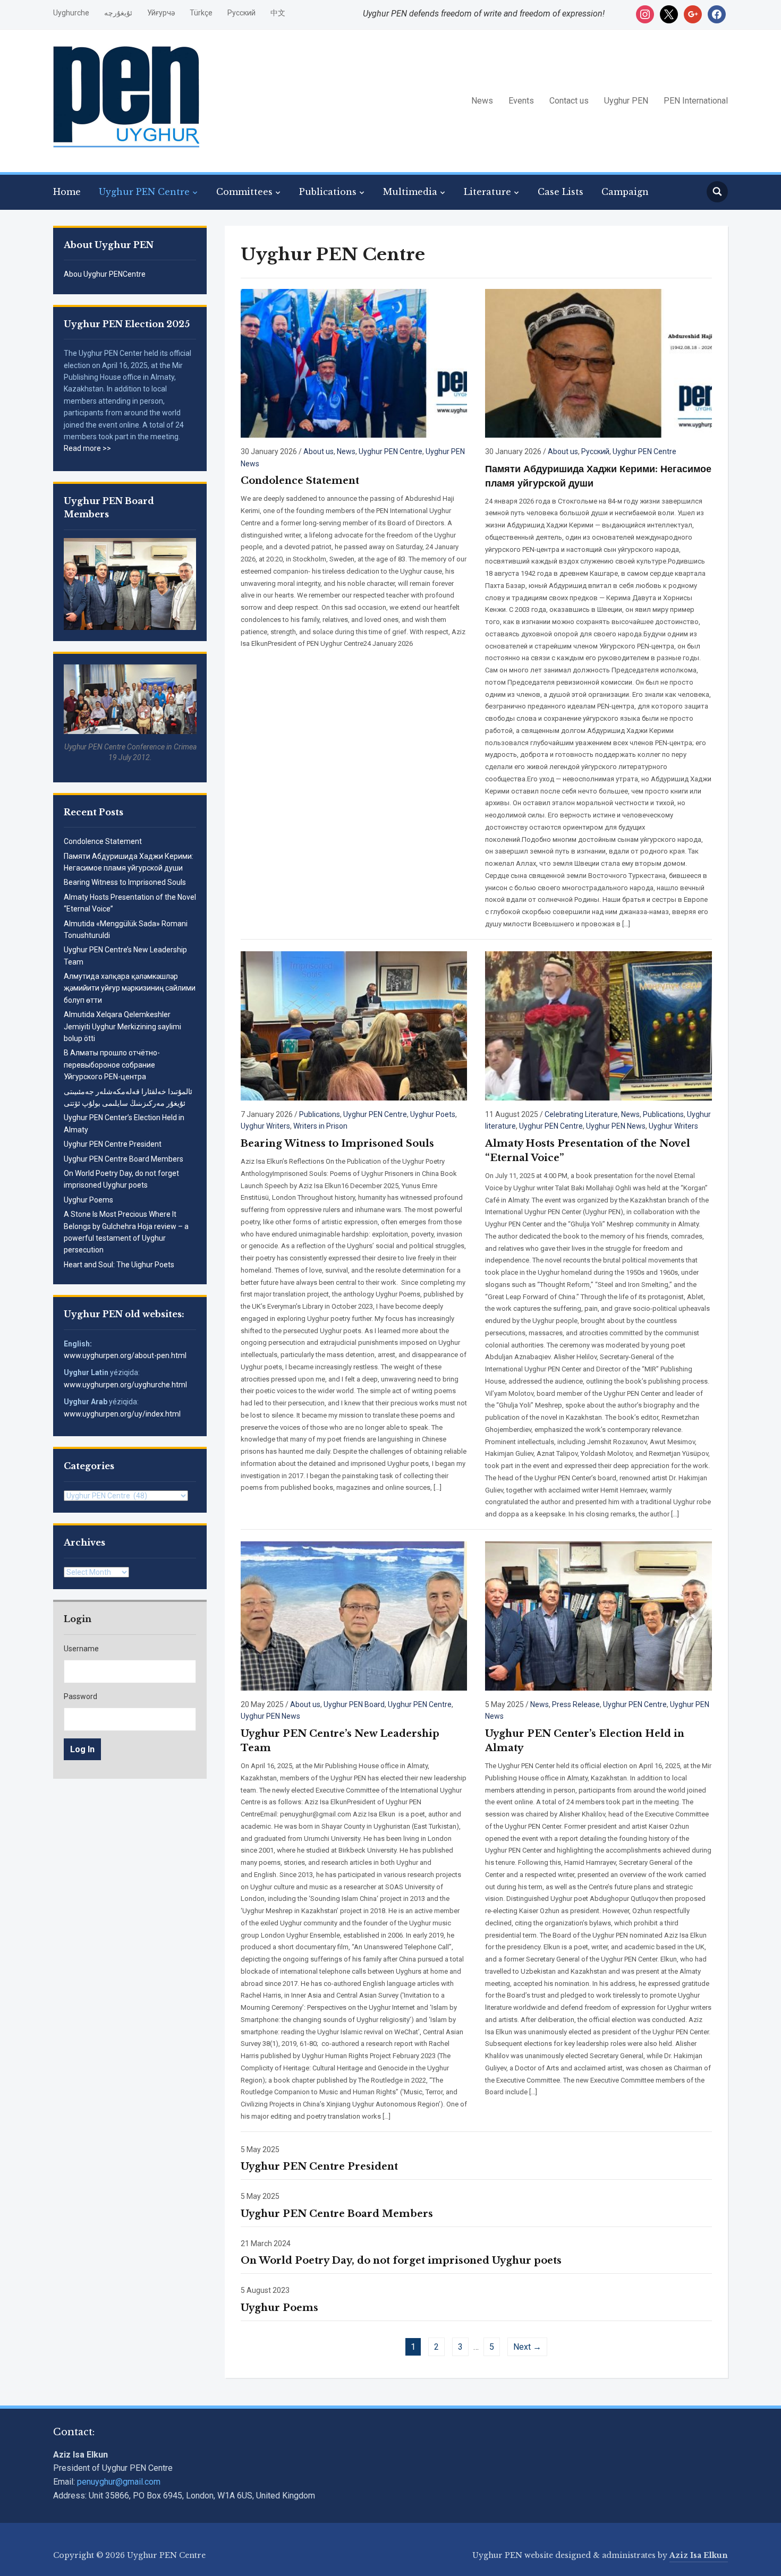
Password (80, 1696)
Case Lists (561, 192)
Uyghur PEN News (616, 1126)
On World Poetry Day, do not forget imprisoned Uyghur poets (401, 2261)
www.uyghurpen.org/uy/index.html (122, 1414)
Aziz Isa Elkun (699, 2555)
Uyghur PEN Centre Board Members (124, 1159)
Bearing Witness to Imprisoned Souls (125, 882)
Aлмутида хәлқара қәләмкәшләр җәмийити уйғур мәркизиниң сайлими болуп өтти (130, 988)
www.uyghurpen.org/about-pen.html (125, 1355)
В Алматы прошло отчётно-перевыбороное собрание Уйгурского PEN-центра (112, 1065)
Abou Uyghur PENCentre (105, 274)
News (482, 101)
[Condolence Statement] (354, 362)
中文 (278, 13)
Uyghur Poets (433, 1114)
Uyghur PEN (626, 101)
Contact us (569, 101)
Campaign (625, 192)
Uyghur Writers (265, 1126)
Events (521, 101)
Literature (487, 192)
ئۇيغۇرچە (118, 13)
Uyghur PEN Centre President (113, 1144)
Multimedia (410, 192)
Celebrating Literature (581, 1114)
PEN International (696, 101)
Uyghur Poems (88, 1200)
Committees (244, 192)
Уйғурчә (161, 13)
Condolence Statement (103, 841)
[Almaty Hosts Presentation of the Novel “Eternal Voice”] (598, 1025)
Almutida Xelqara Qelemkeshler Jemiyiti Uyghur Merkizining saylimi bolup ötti (122, 1026)
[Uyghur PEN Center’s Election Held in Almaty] (598, 1615)
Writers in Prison (320, 1126)
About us (319, 451)
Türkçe (201, 13)
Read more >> (87, 448)
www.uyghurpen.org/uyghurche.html (125, 1385)
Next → (527, 2347)
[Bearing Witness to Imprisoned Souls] (354, 1025)
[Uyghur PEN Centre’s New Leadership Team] (354, 1615)
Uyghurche (71, 13)
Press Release (576, 1704)
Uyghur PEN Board (354, 1704)
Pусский (241, 13)
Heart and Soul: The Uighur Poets (119, 1265)
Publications (328, 192)
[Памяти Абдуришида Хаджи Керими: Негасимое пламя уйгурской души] (598, 362)
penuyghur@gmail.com (119, 2482)
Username (81, 1649)
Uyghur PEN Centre (144, 192)
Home (67, 192)
